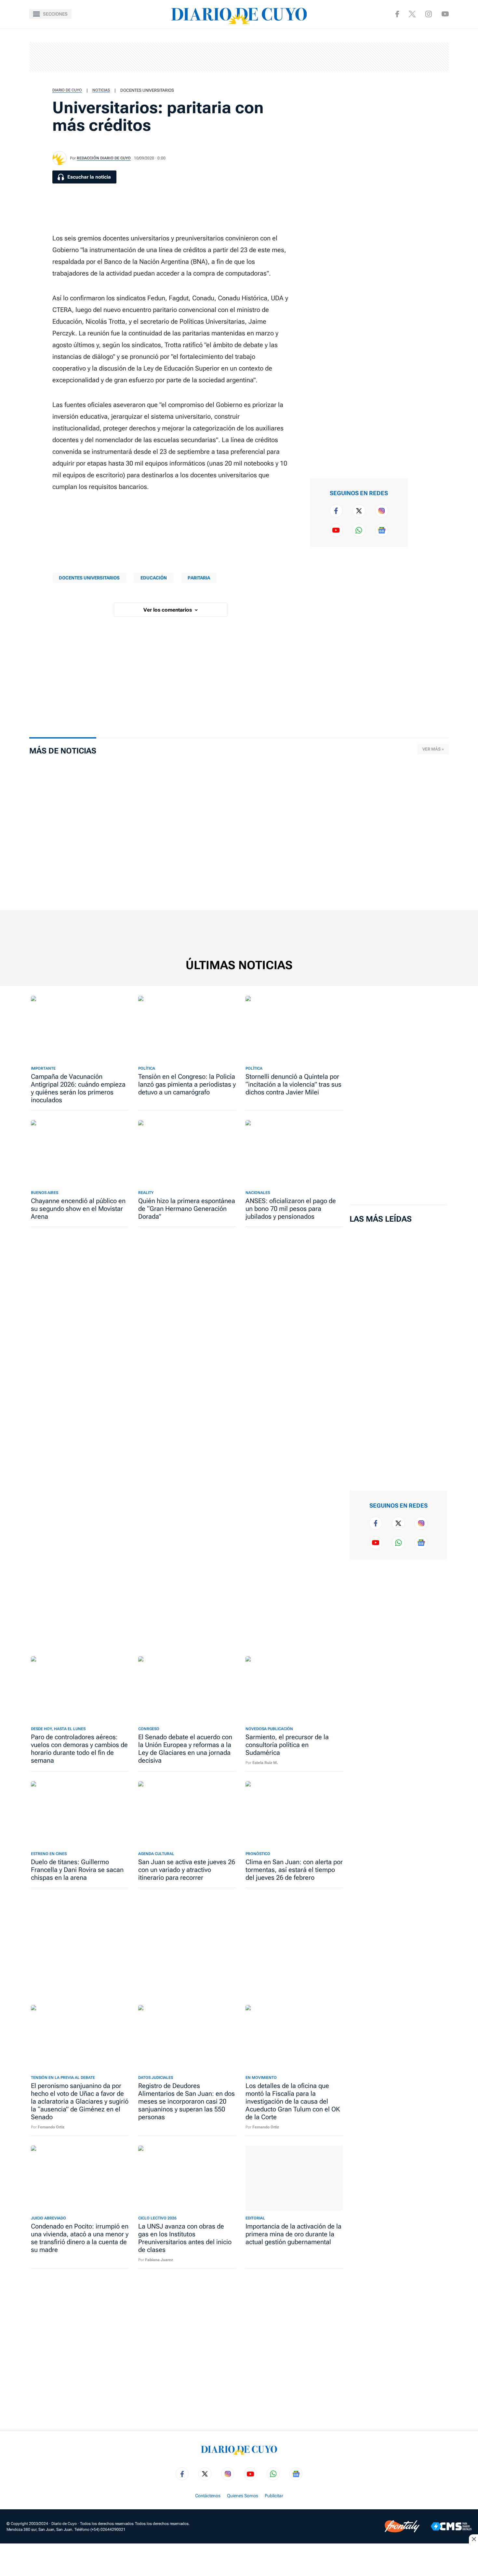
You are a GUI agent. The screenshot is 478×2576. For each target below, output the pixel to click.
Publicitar (274, 2496)
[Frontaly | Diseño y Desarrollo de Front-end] (402, 2526)
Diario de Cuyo (67, 90)
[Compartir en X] (427, 60)
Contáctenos (208, 2496)
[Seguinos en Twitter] (359, 511)
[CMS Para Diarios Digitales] (451, 2526)
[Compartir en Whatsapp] (427, 81)
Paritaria (199, 578)
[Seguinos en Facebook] (397, 14)
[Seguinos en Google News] (382, 530)
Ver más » (433, 749)
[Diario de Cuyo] (239, 14)
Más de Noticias (63, 751)
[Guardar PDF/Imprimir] (427, 122)
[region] (239, 57)
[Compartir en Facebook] (427, 39)
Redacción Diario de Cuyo (104, 158)
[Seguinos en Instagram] (429, 14)
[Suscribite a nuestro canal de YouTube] (445, 14)
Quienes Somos (243, 2496)
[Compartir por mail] (427, 102)
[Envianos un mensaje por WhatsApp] (359, 530)
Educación (154, 578)
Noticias (101, 90)
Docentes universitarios (147, 90)
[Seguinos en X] (412, 14)
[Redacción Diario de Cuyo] (60, 158)
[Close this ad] (473, 2539)
